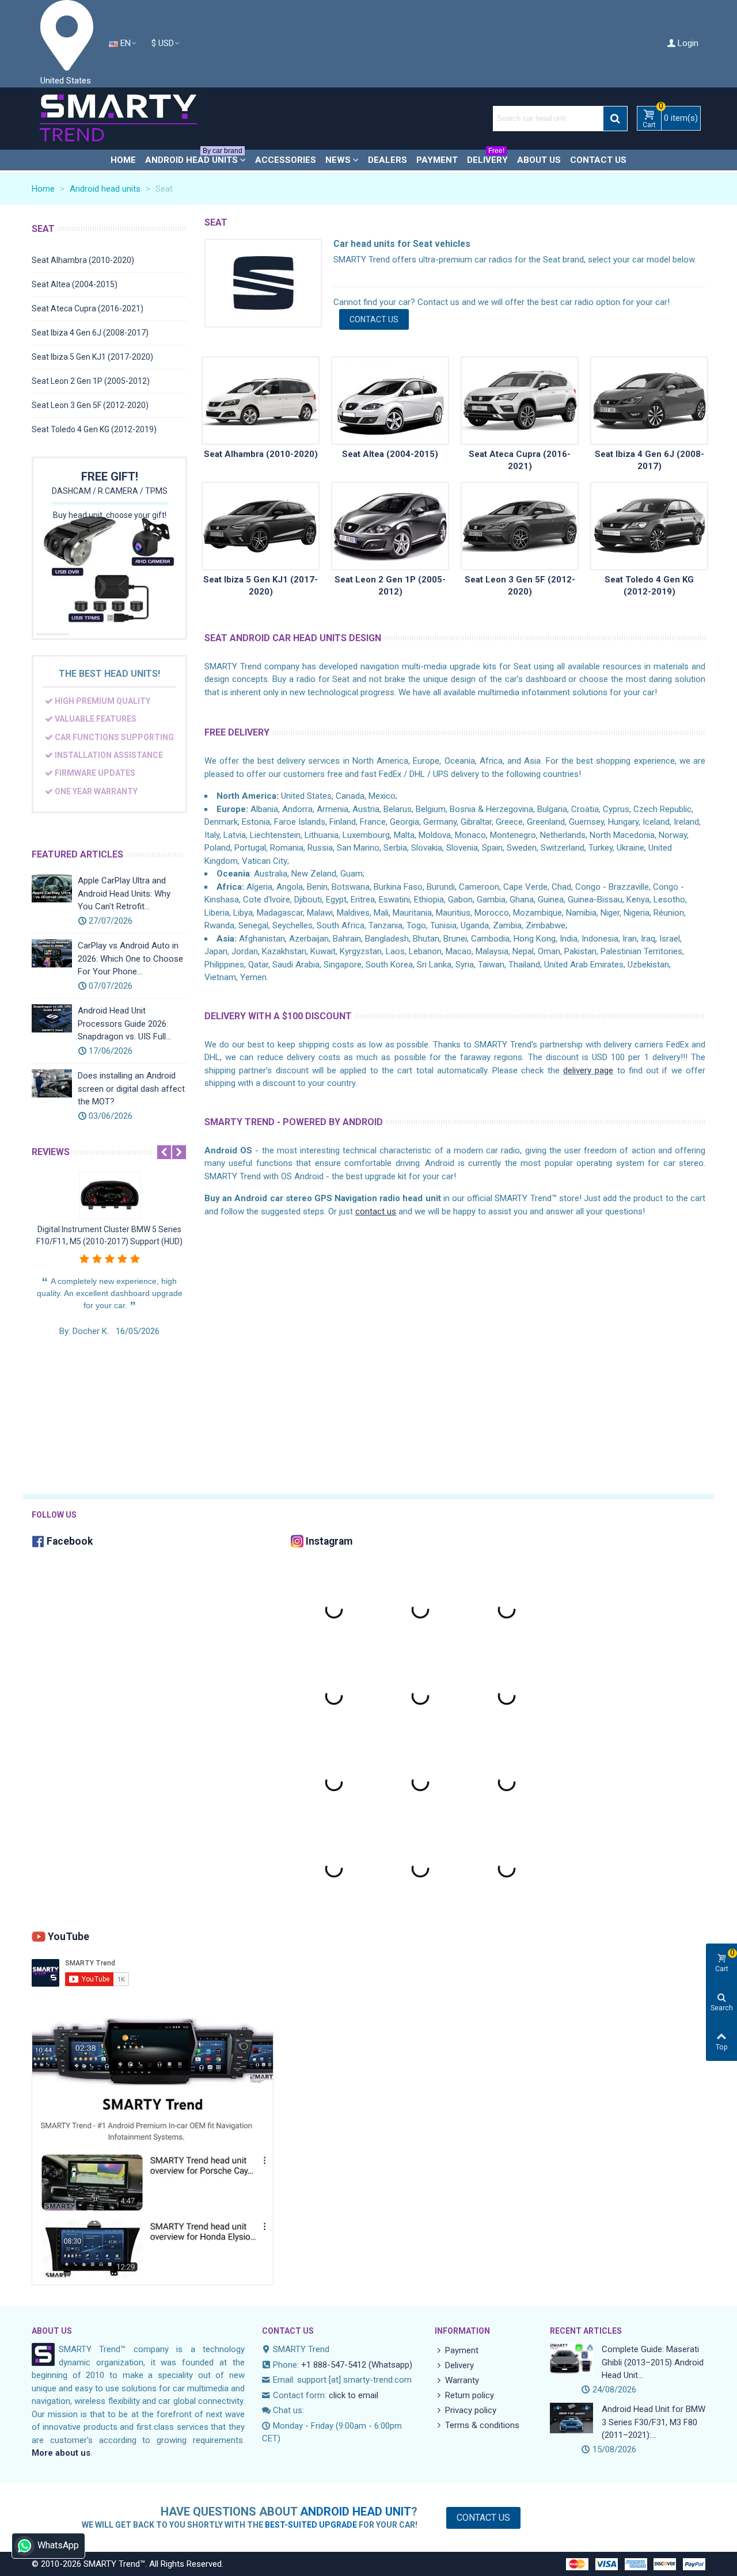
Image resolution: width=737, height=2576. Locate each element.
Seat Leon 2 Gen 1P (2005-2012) (91, 381)
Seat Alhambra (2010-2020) (83, 260)
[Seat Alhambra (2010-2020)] (261, 401)
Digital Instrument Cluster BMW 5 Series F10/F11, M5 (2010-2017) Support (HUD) (109, 1235)
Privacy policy (471, 2410)
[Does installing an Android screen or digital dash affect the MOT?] (52, 1083)
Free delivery (237, 732)
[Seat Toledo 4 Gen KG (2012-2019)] (649, 526)
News (338, 160)
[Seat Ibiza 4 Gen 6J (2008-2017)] (649, 401)
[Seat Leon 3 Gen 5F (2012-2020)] (520, 526)
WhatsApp (58, 2545)
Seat (43, 229)
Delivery (487, 157)
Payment (437, 160)
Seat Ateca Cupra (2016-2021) (88, 308)
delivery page (588, 1070)
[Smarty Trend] (118, 119)
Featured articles (77, 854)
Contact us (598, 160)
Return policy (470, 2395)
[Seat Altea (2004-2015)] (390, 401)
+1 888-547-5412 (334, 2365)
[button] (164, 1152)
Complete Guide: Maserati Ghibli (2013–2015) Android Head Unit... (653, 2362)
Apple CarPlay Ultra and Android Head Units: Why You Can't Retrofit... (124, 893)
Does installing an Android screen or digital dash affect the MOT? (131, 1089)
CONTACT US (374, 319)
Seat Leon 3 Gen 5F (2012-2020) (90, 405)
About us (539, 160)
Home (123, 160)
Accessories (286, 160)
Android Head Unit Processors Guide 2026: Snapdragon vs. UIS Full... (124, 1024)
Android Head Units (194, 157)
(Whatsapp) (390, 2365)
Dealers (388, 160)
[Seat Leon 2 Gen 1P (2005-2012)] (390, 526)
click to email (354, 2395)
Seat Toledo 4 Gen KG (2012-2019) (94, 429)
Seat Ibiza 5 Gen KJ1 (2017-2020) (92, 357)
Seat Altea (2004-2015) (75, 284)
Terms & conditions (482, 2425)
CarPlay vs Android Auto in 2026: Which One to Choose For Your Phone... (130, 959)
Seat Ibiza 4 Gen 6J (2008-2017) (90, 333)
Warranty (462, 2380)
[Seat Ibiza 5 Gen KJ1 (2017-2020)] (261, 526)
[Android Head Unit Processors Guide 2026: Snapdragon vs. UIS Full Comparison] (52, 1018)
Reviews (51, 1152)
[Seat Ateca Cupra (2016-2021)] (520, 401)
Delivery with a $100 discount (278, 1016)
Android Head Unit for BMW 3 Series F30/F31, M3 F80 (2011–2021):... (654, 2422)
